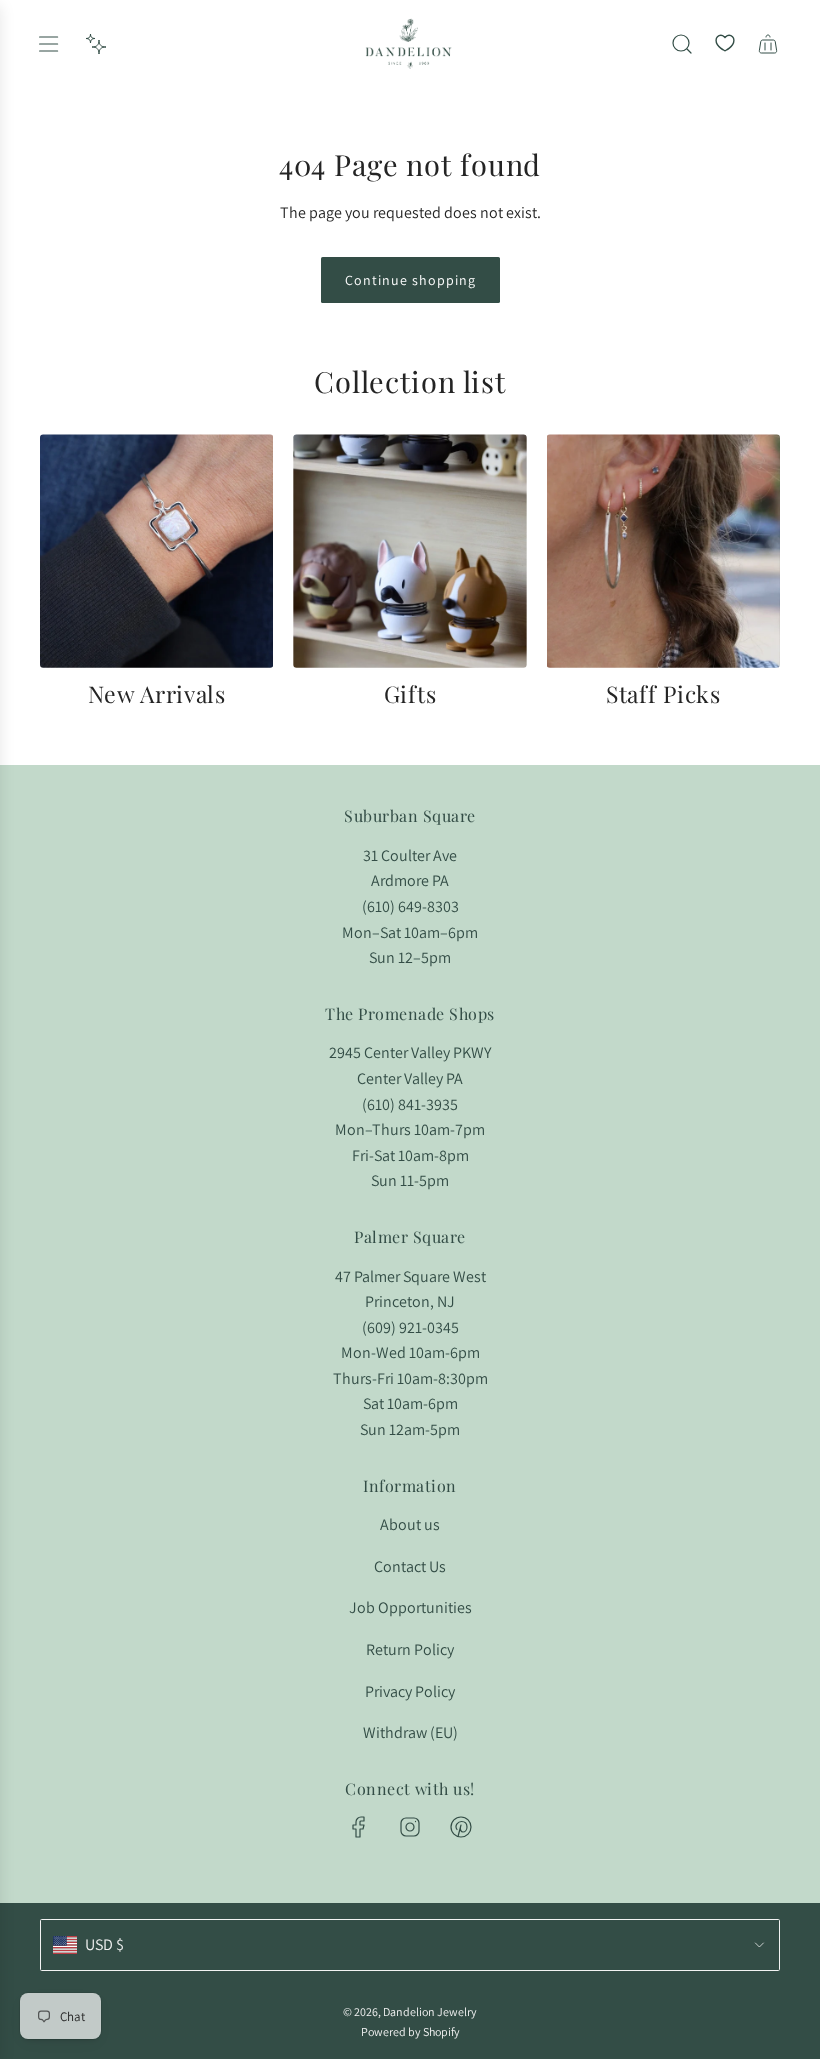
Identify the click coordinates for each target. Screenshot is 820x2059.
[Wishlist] (725, 44)
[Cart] (768, 44)
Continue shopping (410, 280)
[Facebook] (359, 1827)
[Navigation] (48, 44)
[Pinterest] (461, 1827)
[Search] (682, 44)
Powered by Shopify (410, 2031)
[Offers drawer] (96, 44)
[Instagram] (410, 1827)
